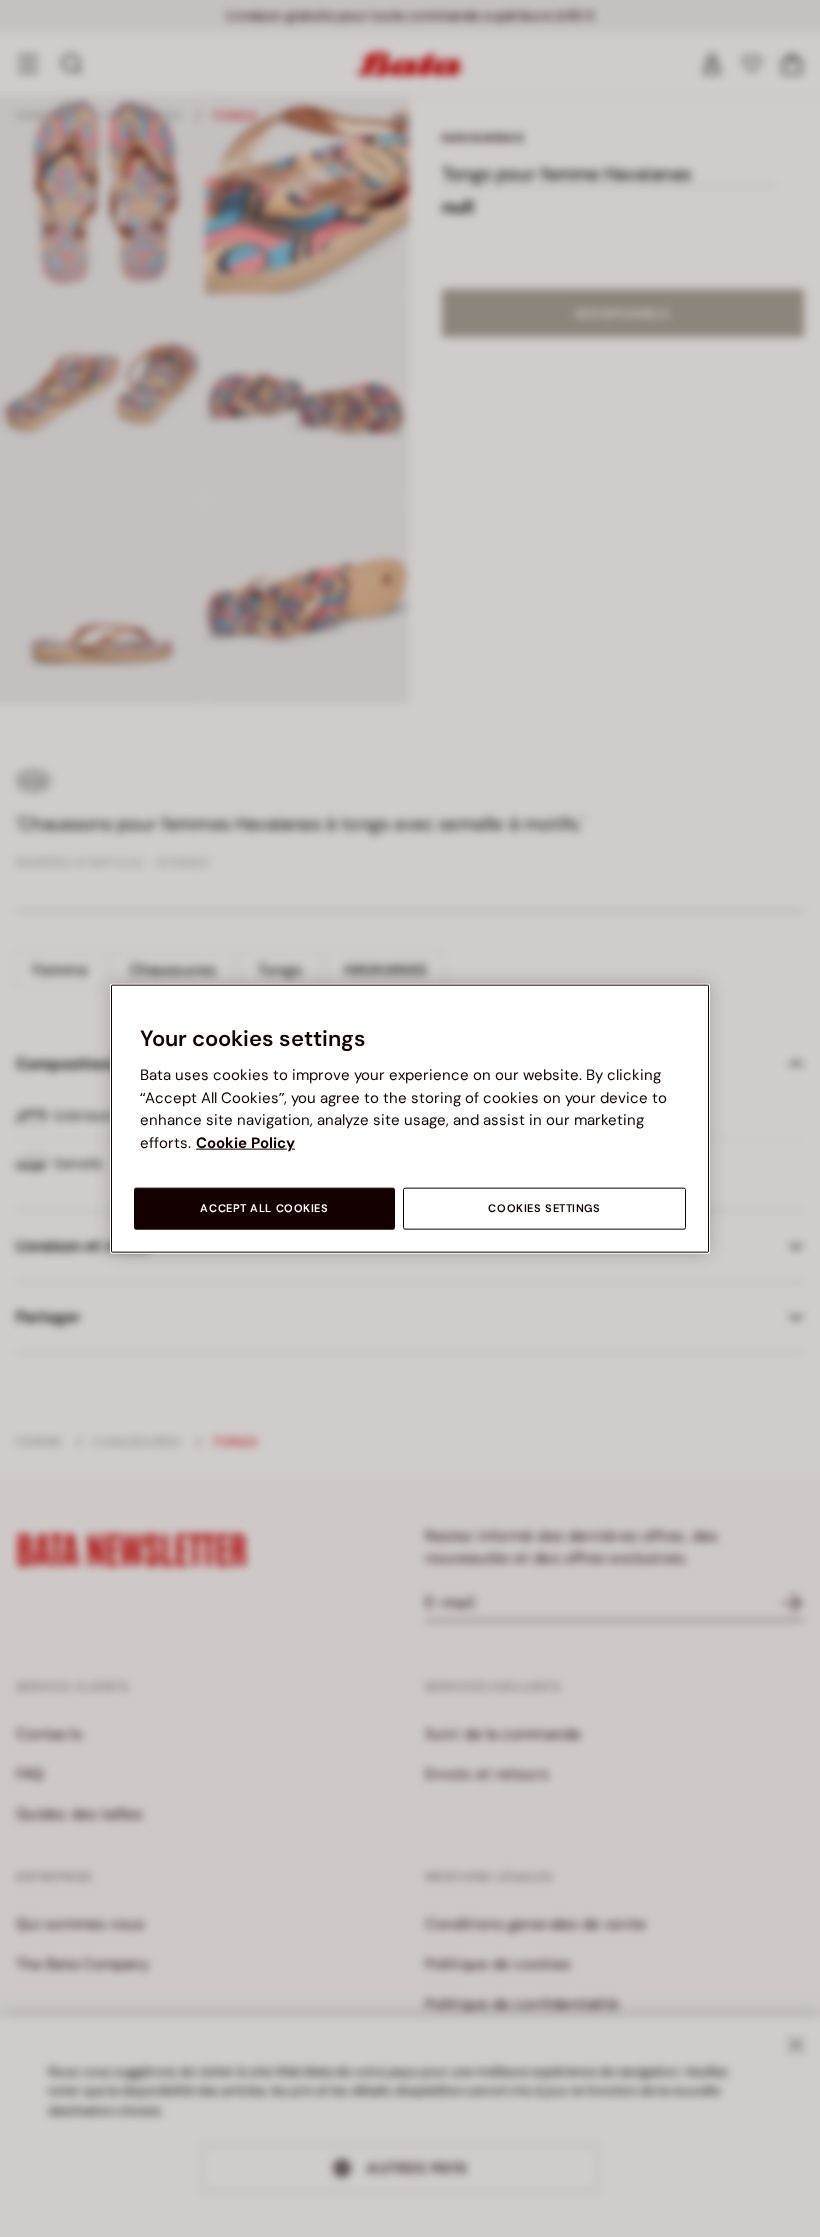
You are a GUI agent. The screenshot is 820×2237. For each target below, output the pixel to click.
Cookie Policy (245, 1142)
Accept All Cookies (264, 1208)
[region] (410, 1118)
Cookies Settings (544, 1208)
